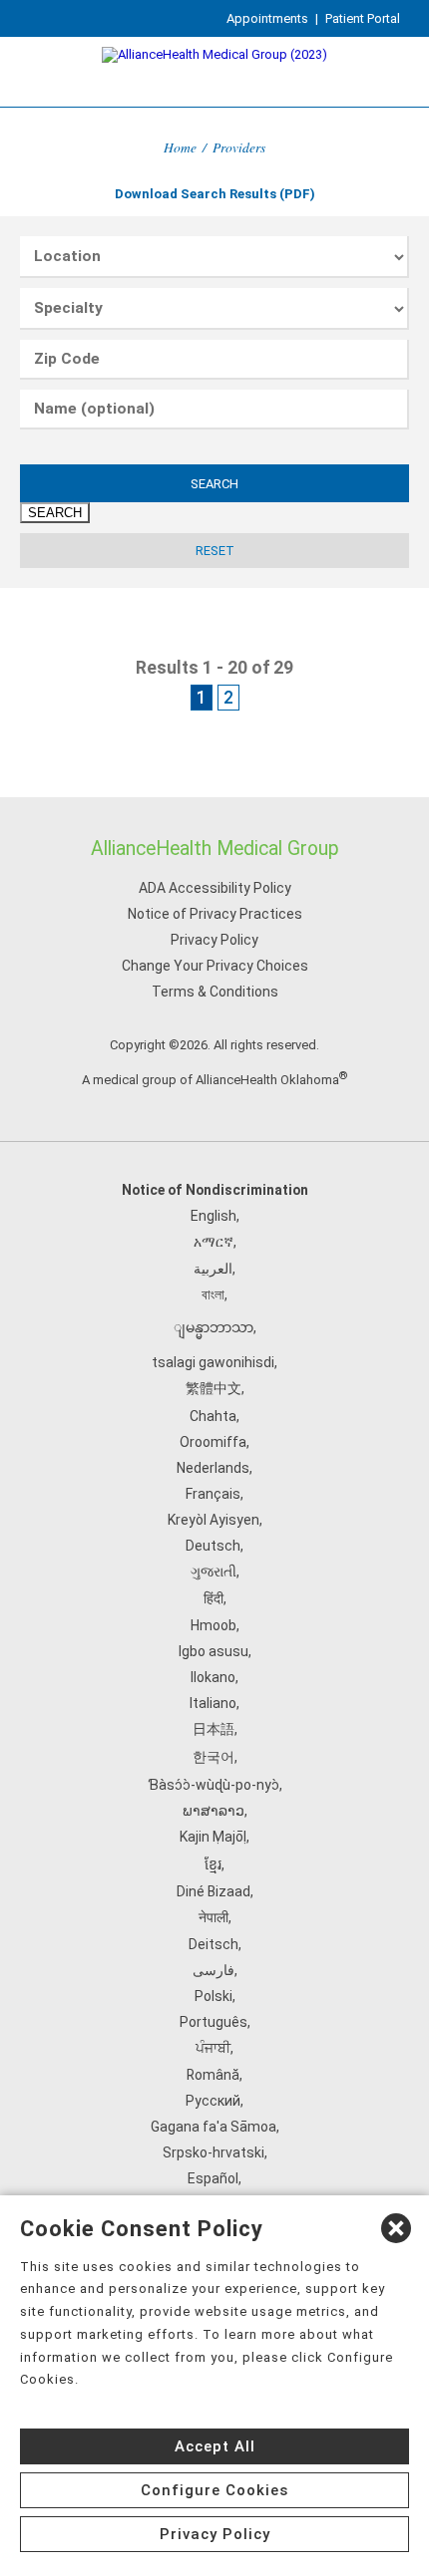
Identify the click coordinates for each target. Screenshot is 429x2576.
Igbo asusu (214, 1651)
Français (213, 1494)
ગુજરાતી (214, 1572)
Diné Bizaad (214, 1891)
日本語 (214, 1729)
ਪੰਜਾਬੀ (213, 2048)
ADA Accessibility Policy (215, 888)
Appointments (267, 18)
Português (214, 2022)
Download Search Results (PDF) (215, 194)
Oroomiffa (213, 1442)
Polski (214, 1996)
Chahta (213, 1416)
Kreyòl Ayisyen (214, 1520)
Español (213, 2178)
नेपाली (214, 1917)
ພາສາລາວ (214, 1811)
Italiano (213, 1703)
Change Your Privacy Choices (215, 966)
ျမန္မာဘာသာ (214, 1327)
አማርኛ (214, 1242)
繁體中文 (214, 1388)
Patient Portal (363, 18)
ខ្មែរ (213, 1864)
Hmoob (214, 1625)
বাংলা (213, 1294)
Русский (213, 2101)
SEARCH (214, 484)
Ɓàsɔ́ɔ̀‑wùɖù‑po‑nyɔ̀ (214, 1785)
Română (213, 2075)
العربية (213, 1269)
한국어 (214, 1757)
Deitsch (214, 1944)
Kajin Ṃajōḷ (213, 1837)
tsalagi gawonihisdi (213, 1362)
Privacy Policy (214, 940)
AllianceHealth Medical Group (215, 849)
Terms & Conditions (215, 992)
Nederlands (213, 1468)
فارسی (214, 1970)
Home (180, 147)
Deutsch (213, 1546)
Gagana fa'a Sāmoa (214, 2127)
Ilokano (213, 1677)
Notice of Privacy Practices (215, 914)
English (214, 1216)
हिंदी (214, 1598)
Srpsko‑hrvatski (214, 2152)
